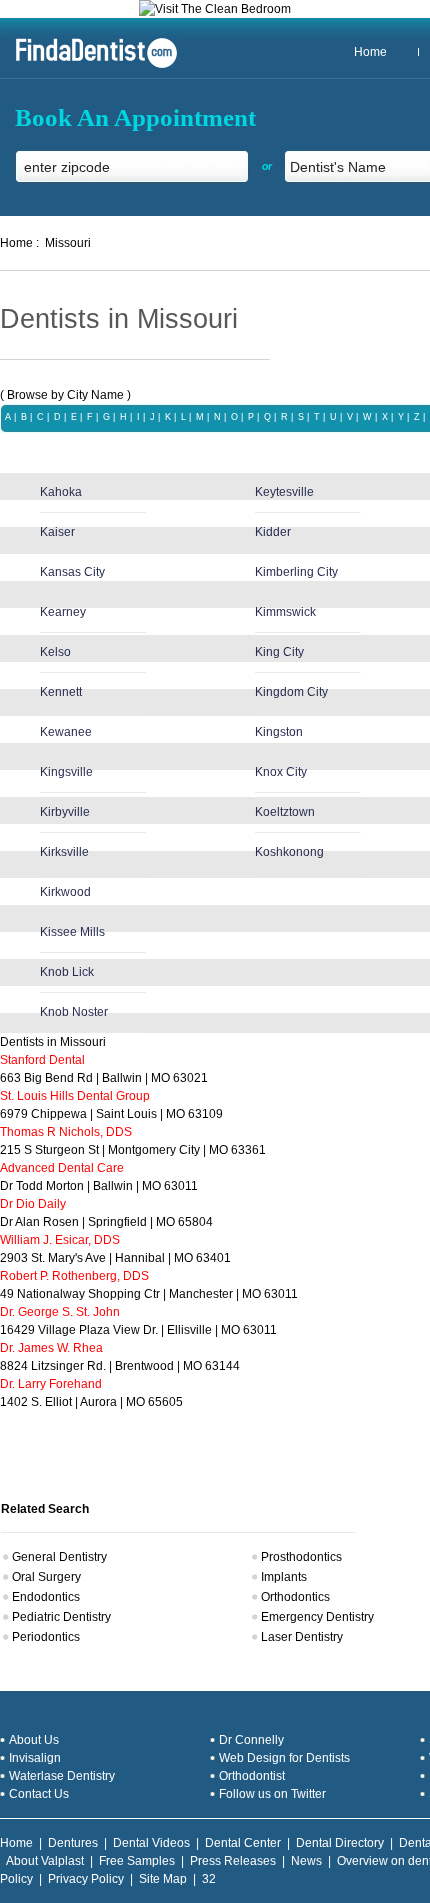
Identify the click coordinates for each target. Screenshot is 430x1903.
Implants (284, 1577)
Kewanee (66, 732)
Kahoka (61, 492)
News (306, 1861)
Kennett (61, 692)
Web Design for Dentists (284, 1758)
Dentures (73, 1843)
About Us (34, 1740)
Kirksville (64, 852)
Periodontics (46, 1637)
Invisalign (35, 1758)
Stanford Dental (42, 1060)
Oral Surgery (46, 1577)
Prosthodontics (301, 1557)
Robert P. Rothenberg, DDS (74, 1276)
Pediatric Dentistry (61, 1617)
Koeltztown (285, 812)
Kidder (273, 532)
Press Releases (233, 1861)
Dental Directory (340, 1843)
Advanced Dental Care (62, 1168)
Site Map (163, 1879)
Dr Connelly (251, 1740)
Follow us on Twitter (272, 1794)
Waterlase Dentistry (62, 1776)
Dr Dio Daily (33, 1204)
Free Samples (137, 1861)
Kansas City (72, 572)
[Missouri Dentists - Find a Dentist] (89, 66)
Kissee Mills (72, 932)
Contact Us (39, 1794)
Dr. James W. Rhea (51, 1348)
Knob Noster (74, 1012)
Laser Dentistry (302, 1637)
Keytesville (284, 492)
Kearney (63, 612)
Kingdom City (291, 692)
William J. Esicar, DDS (60, 1240)
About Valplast (45, 1861)
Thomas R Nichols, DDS (66, 1132)
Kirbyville (65, 812)
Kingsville (66, 772)
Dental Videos (151, 1843)
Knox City (281, 772)
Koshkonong (289, 852)
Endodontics (46, 1597)
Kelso (55, 652)
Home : (19, 243)
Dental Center (243, 1843)
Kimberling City (296, 572)
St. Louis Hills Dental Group (75, 1096)
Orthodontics (295, 1597)
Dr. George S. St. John (60, 1312)
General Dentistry (59, 1557)
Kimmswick (285, 612)
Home (370, 52)
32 (209, 1879)
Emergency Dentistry (317, 1617)
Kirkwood (65, 892)
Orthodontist (252, 1776)
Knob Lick (67, 972)
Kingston (279, 732)
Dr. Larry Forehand (51, 1384)
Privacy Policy (86, 1879)
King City (279, 652)
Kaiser (57, 532)
